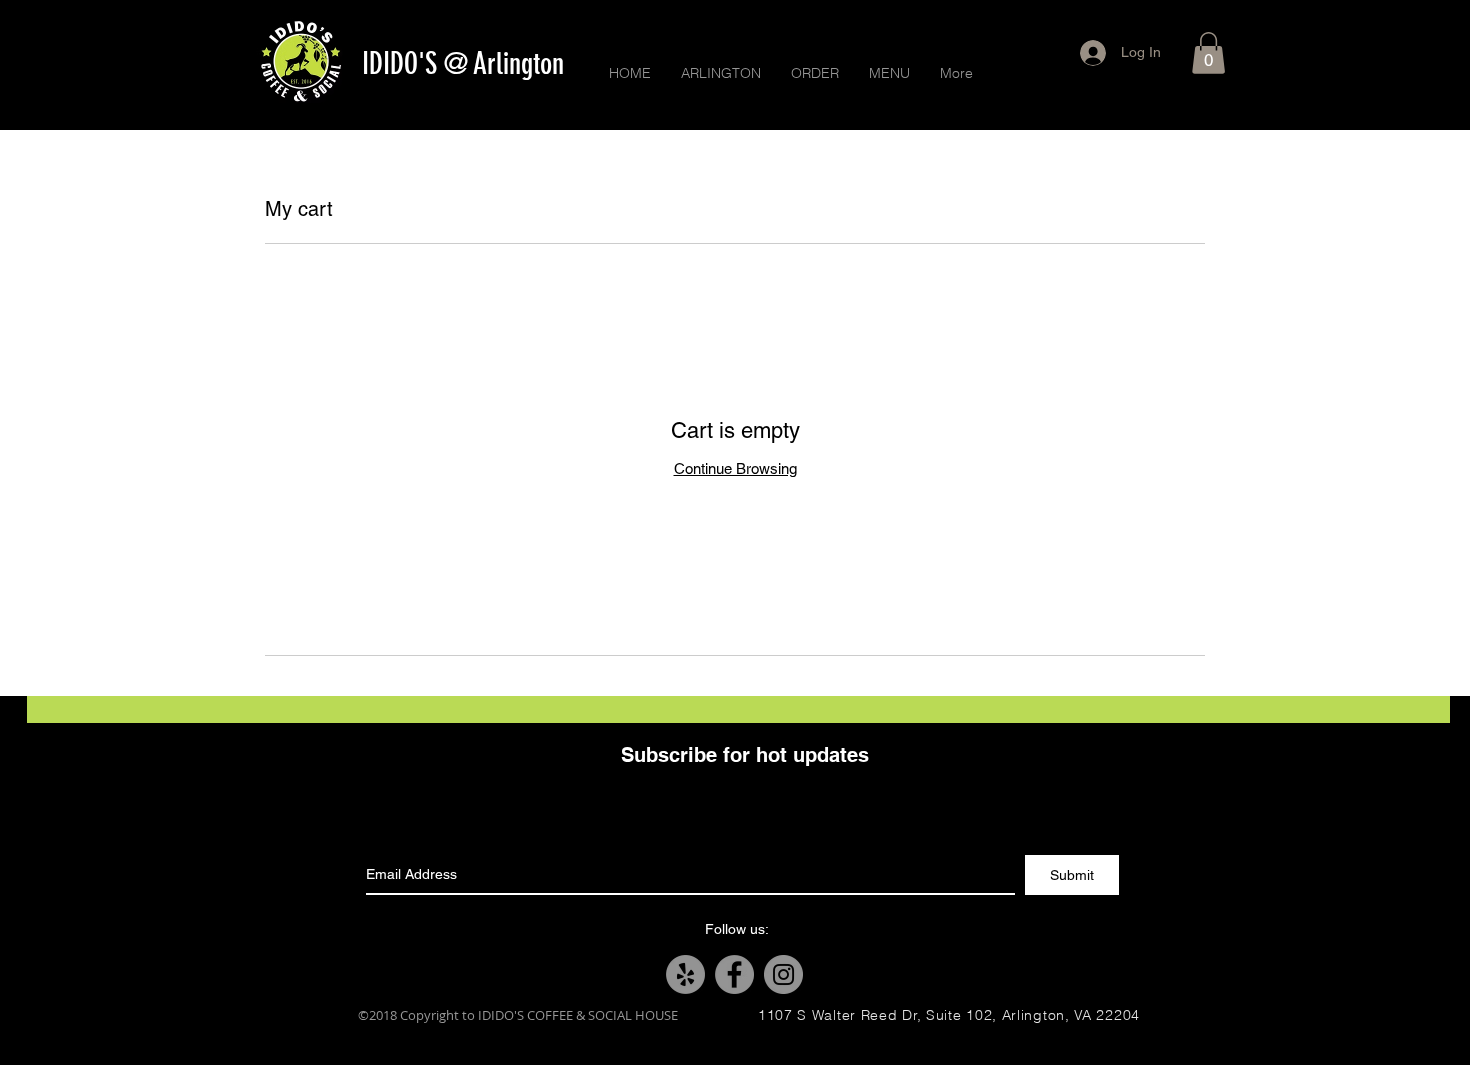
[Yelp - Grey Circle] (685, 974)
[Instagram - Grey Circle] (783, 974)
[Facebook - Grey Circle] (734, 974)
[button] (1208, 53)
